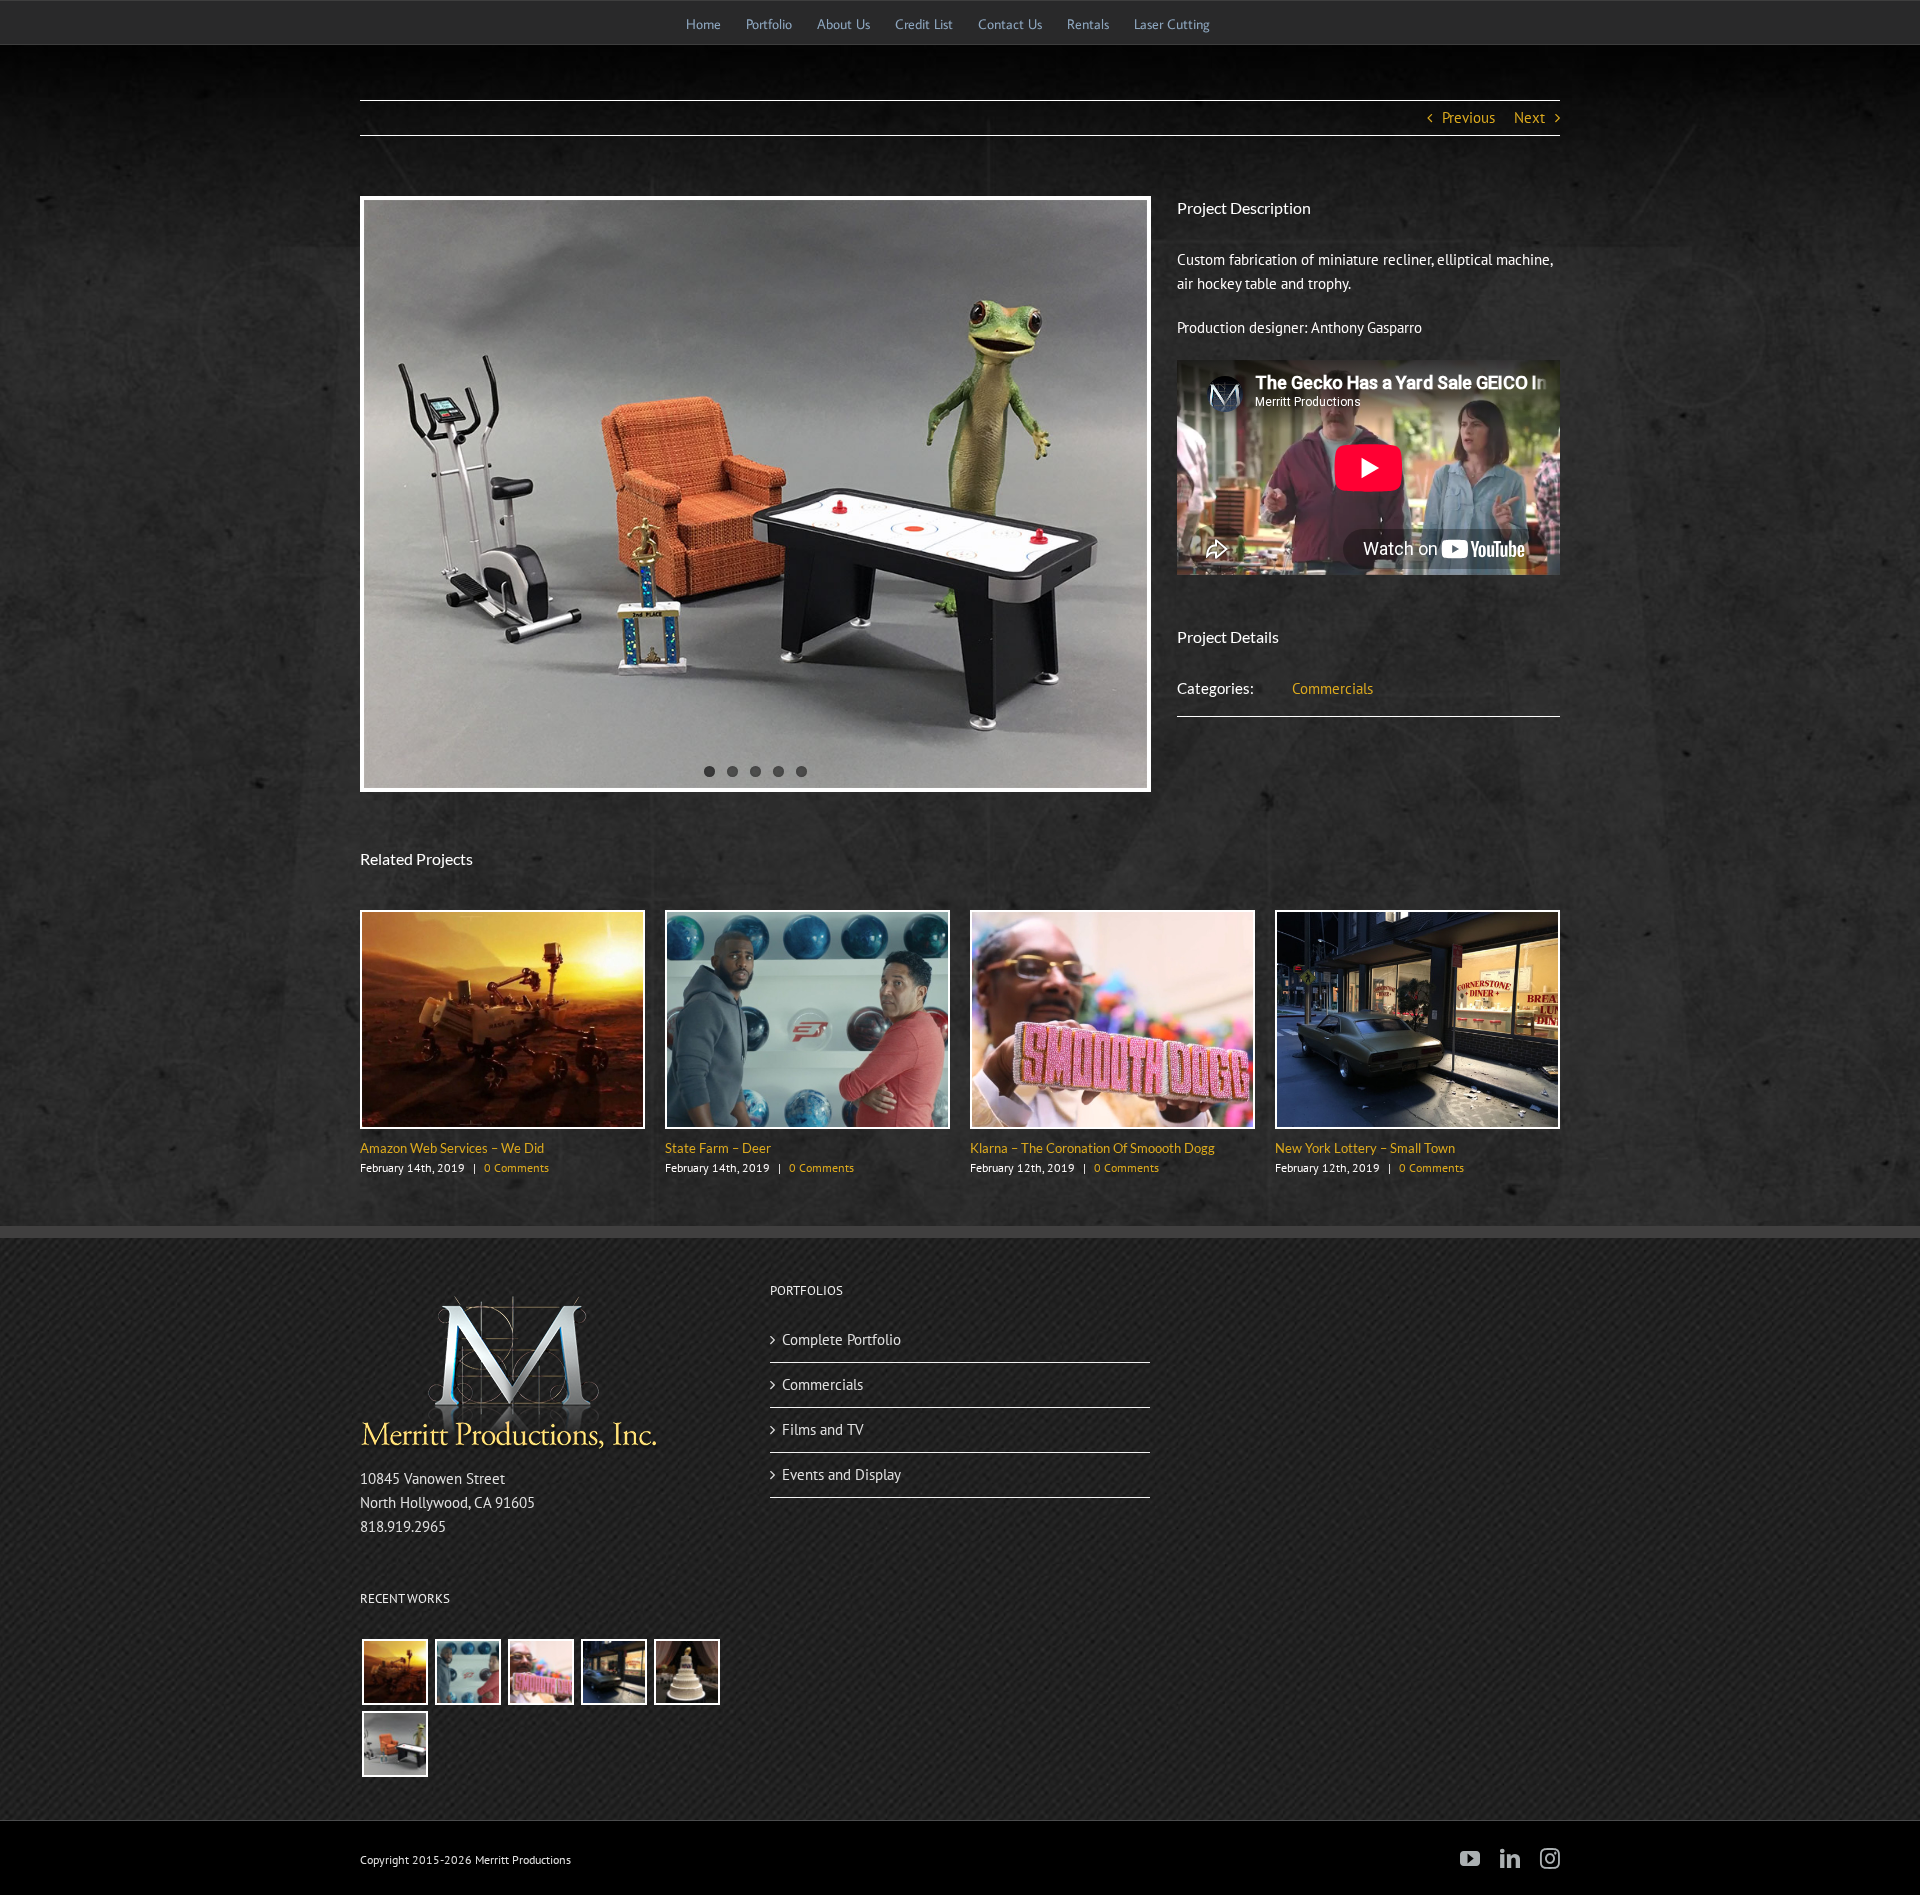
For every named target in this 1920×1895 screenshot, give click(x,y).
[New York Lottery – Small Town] (1417, 921)
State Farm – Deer (718, 1148)
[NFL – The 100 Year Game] (686, 1672)
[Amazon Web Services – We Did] (502, 921)
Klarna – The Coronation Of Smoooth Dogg (1092, 1148)
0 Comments (516, 1167)
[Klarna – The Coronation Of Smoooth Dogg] (1112, 921)
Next (1529, 117)
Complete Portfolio (841, 1339)
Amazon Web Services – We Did (452, 1148)
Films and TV (823, 1429)
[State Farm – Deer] (807, 921)
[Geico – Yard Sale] (394, 1744)
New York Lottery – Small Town (1365, 1148)
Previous (1468, 117)
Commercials (1332, 688)
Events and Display (841, 1474)
